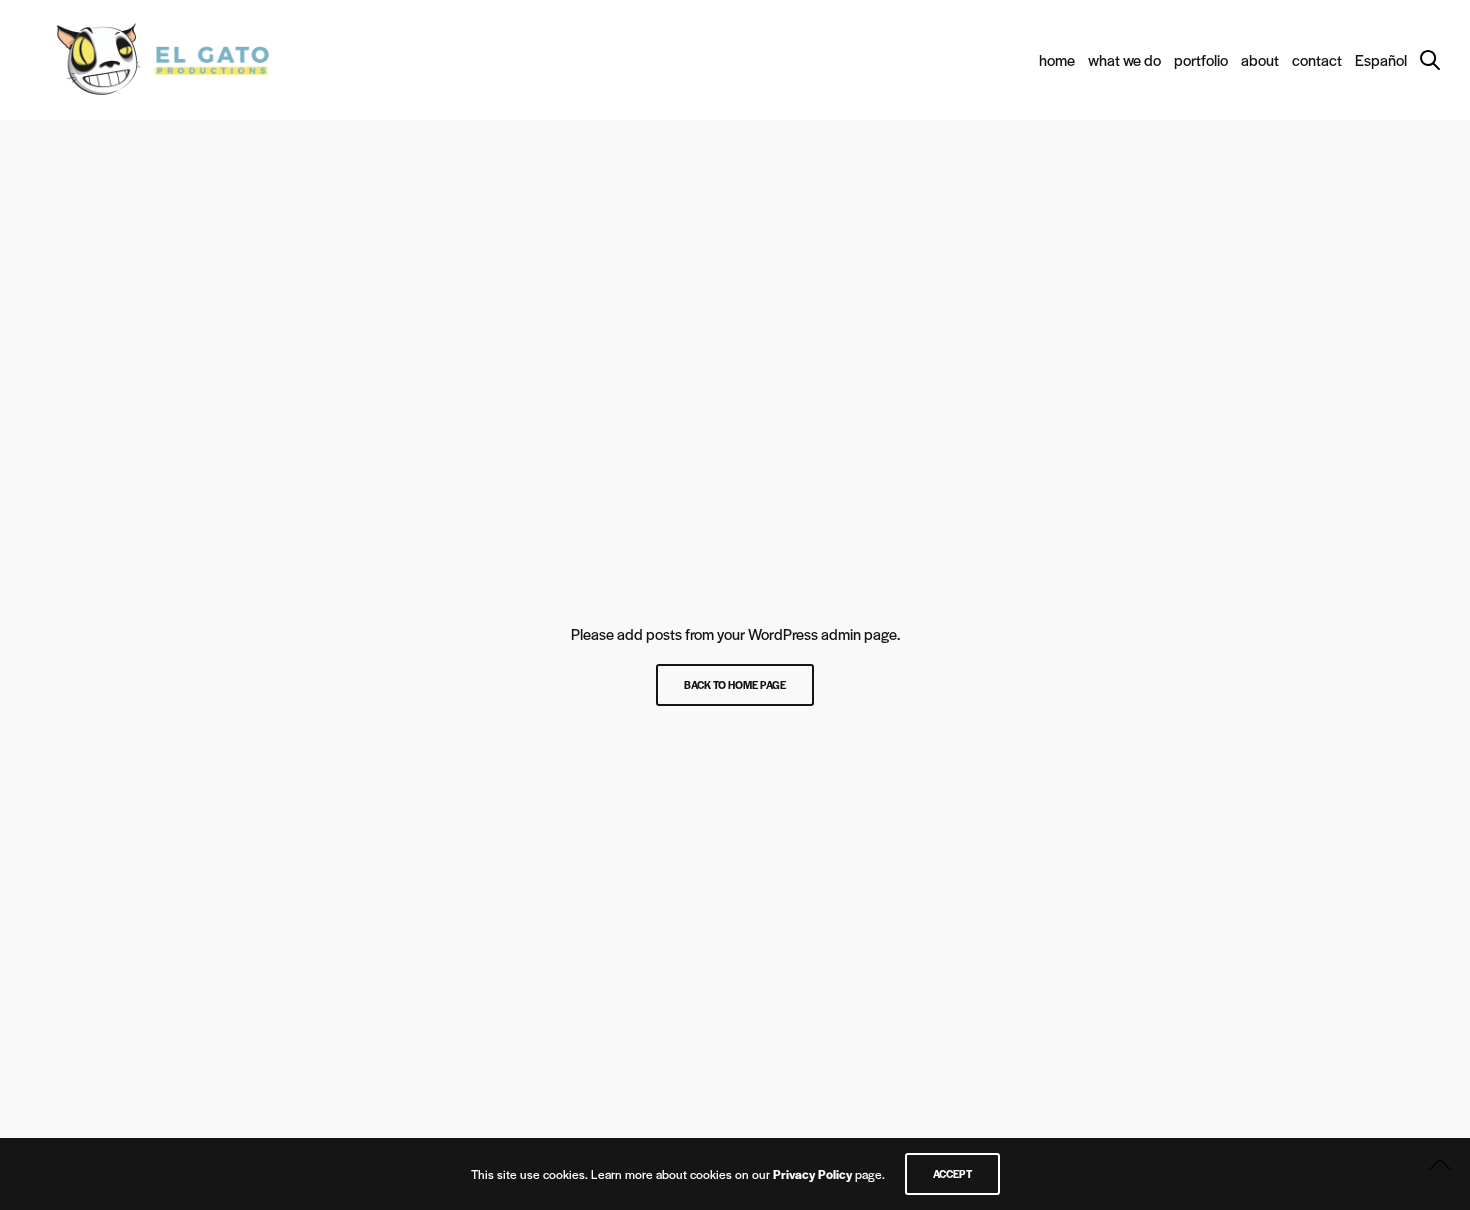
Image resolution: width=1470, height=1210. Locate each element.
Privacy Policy (812, 1174)
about (1260, 59)
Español (1381, 59)
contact (1317, 59)
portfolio (1201, 59)
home (1057, 59)
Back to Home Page (735, 684)
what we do (1124, 59)
